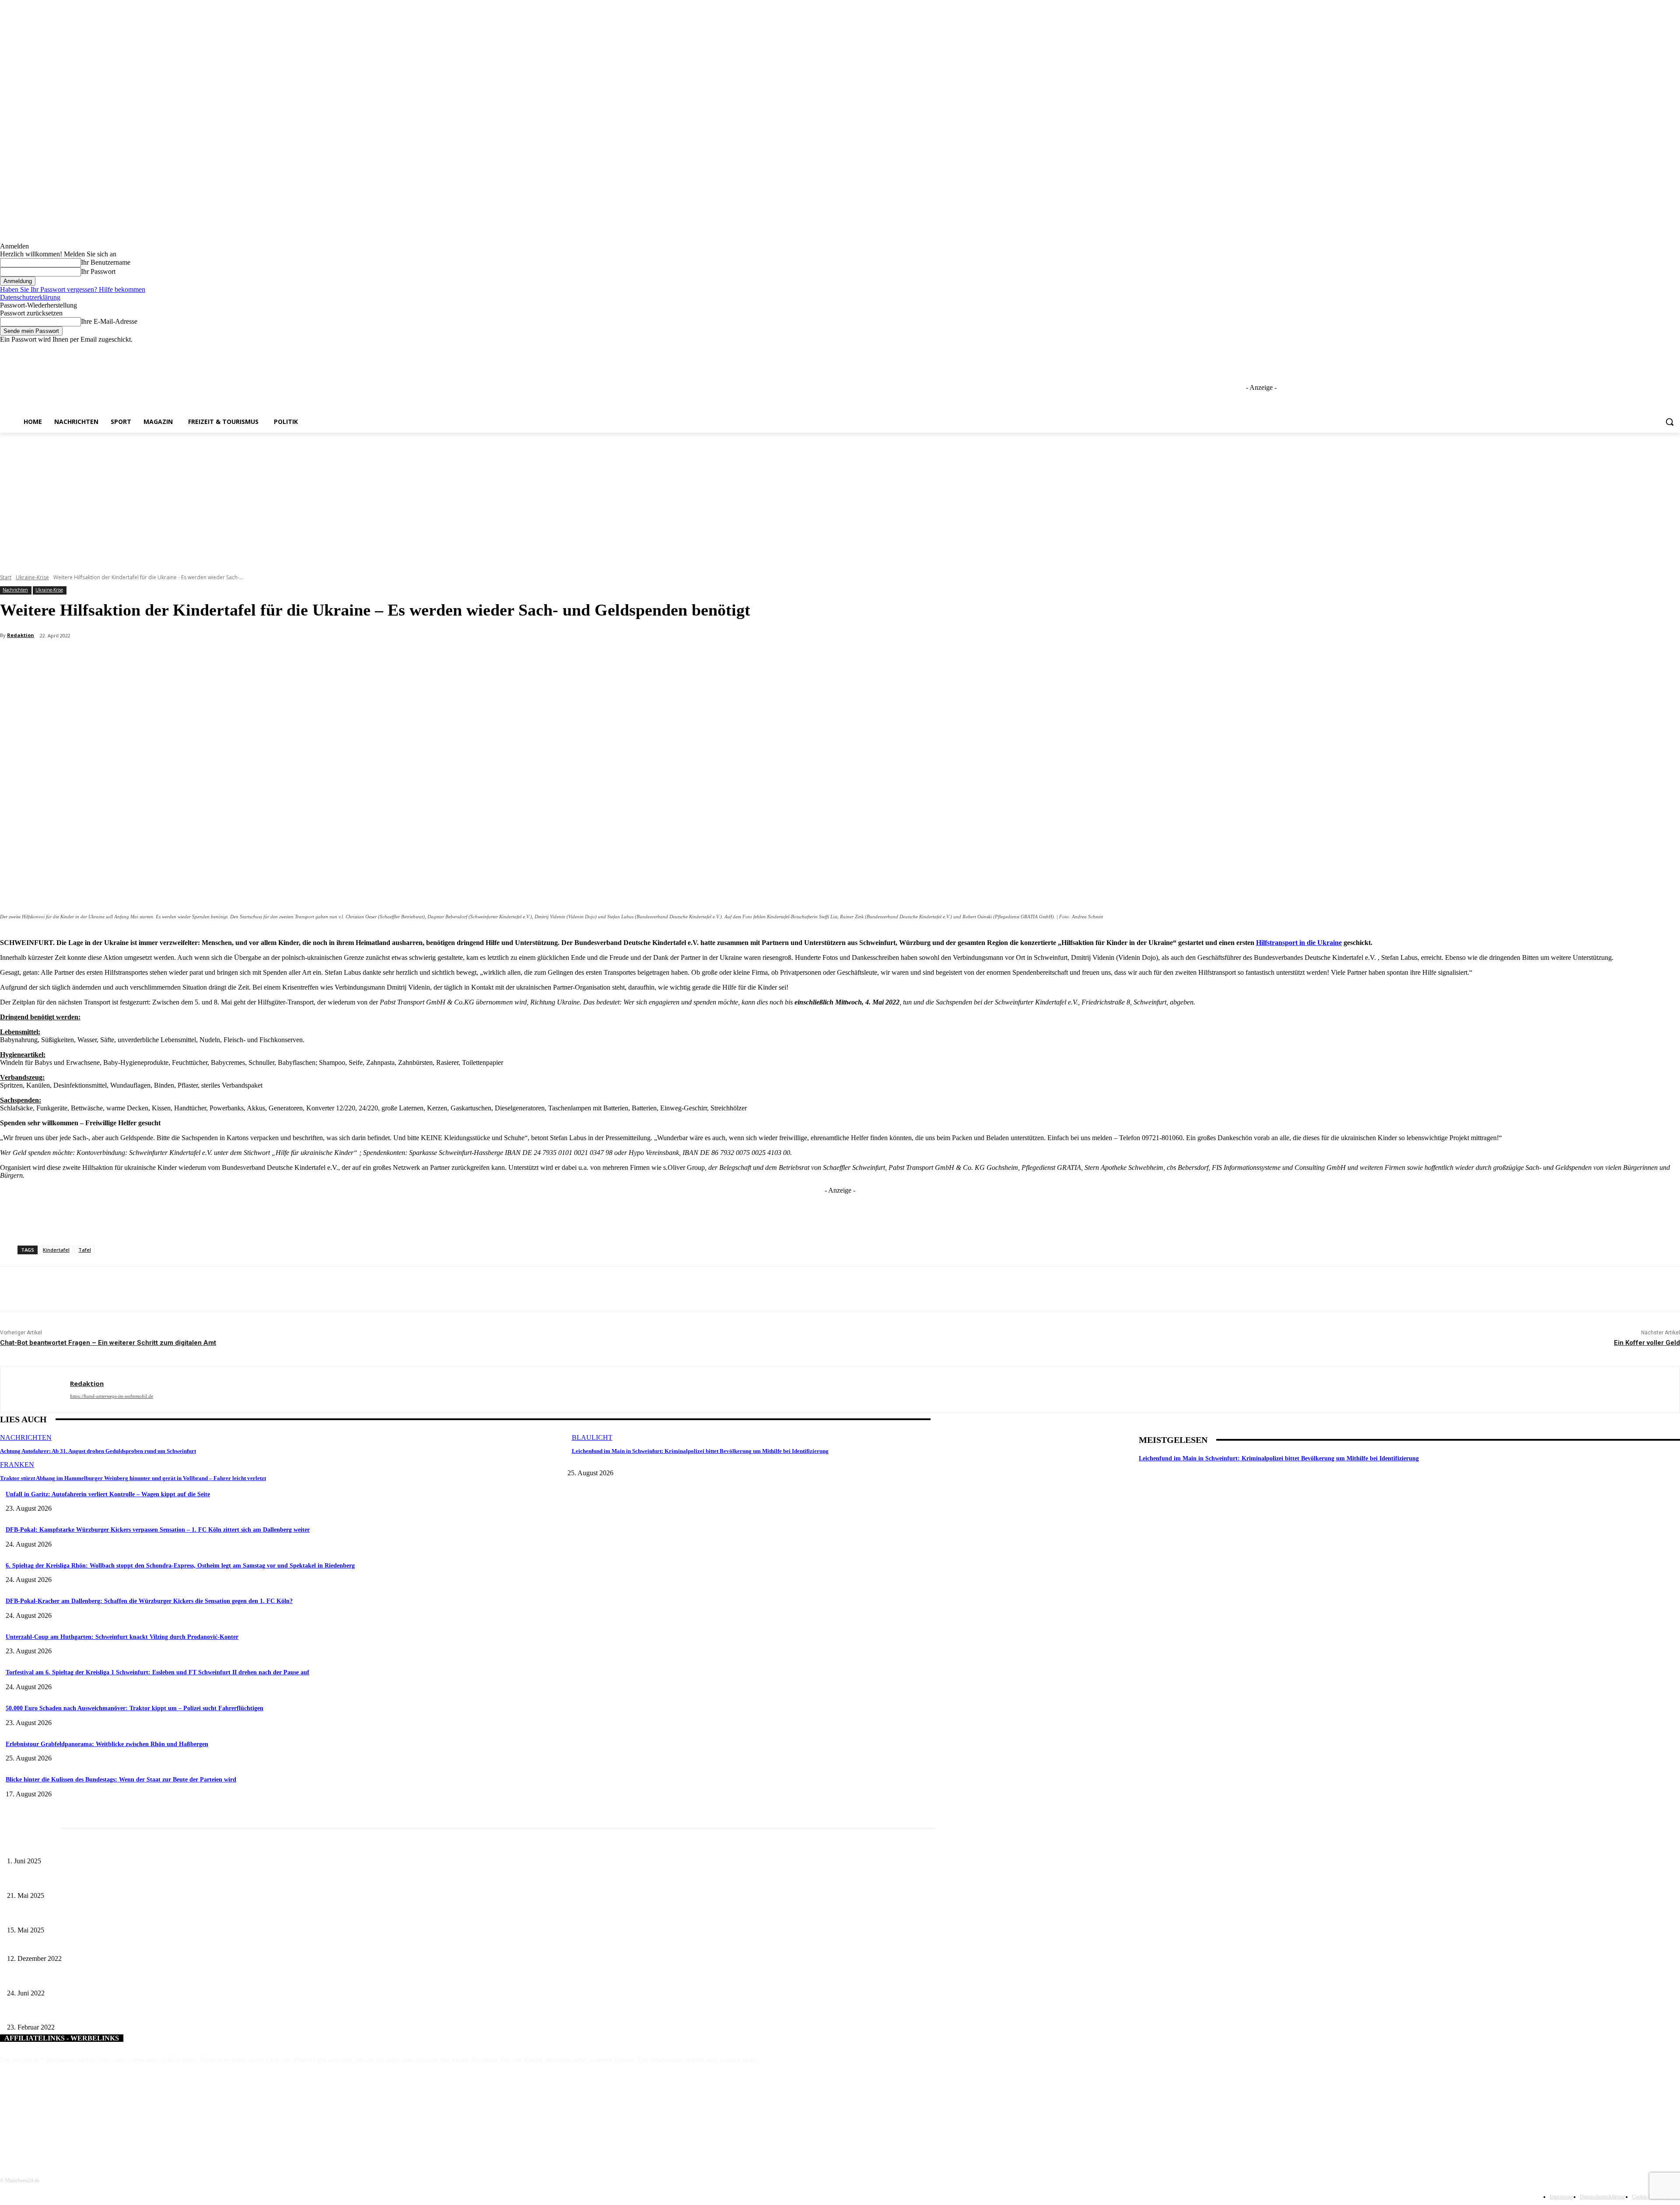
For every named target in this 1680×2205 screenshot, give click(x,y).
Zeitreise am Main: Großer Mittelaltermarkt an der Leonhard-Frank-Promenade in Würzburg (122, 1881)
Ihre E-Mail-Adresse (109, 321)
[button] (1669, 422)
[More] (208, 658)
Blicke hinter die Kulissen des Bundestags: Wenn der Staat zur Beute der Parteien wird (121, 1780)
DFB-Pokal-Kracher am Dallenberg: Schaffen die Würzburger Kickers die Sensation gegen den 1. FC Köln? (149, 1601)
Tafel (85, 1250)
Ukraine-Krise (32, 577)
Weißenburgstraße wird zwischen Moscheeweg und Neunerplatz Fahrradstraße (103, 1979)
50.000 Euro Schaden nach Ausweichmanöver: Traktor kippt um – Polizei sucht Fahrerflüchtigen (135, 1708)
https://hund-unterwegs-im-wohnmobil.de (112, 1396)
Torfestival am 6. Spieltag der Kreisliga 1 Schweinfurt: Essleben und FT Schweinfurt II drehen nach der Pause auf (157, 1672)
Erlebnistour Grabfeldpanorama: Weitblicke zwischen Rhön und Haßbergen (107, 1744)
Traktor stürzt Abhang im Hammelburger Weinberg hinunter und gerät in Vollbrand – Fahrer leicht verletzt (133, 1478)
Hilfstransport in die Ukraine (1299, 943)
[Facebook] (1626, 350)
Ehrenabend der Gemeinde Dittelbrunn (55, 1944)
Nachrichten (15, 590)
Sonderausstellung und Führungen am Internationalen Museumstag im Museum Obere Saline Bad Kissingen (140, 1916)
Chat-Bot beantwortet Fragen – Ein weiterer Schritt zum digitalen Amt (108, 1343)
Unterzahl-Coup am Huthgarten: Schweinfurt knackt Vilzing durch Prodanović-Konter (122, 1637)
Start (6, 577)
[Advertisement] (840, 498)
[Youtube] (1675, 350)
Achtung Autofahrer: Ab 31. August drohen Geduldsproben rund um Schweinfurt (98, 1451)
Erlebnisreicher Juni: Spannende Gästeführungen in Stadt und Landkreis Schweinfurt (112, 1847)
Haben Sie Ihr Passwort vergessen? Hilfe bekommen (73, 289)
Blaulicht (592, 1437)
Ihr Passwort (98, 271)
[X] (1651, 350)
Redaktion (21, 635)
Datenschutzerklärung (30, 297)
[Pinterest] (144, 658)
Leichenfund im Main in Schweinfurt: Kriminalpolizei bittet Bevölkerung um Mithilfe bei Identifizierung (700, 1451)
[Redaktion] (35, 1390)
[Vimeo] (1663, 350)
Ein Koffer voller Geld (1647, 1343)
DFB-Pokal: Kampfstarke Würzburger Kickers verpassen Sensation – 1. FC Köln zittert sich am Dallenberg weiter (158, 1530)
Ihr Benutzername (106, 262)
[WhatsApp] (176, 658)
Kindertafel (56, 1250)
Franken (17, 1465)
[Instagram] (1639, 350)
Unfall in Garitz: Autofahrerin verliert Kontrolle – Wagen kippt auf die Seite (108, 1494)
